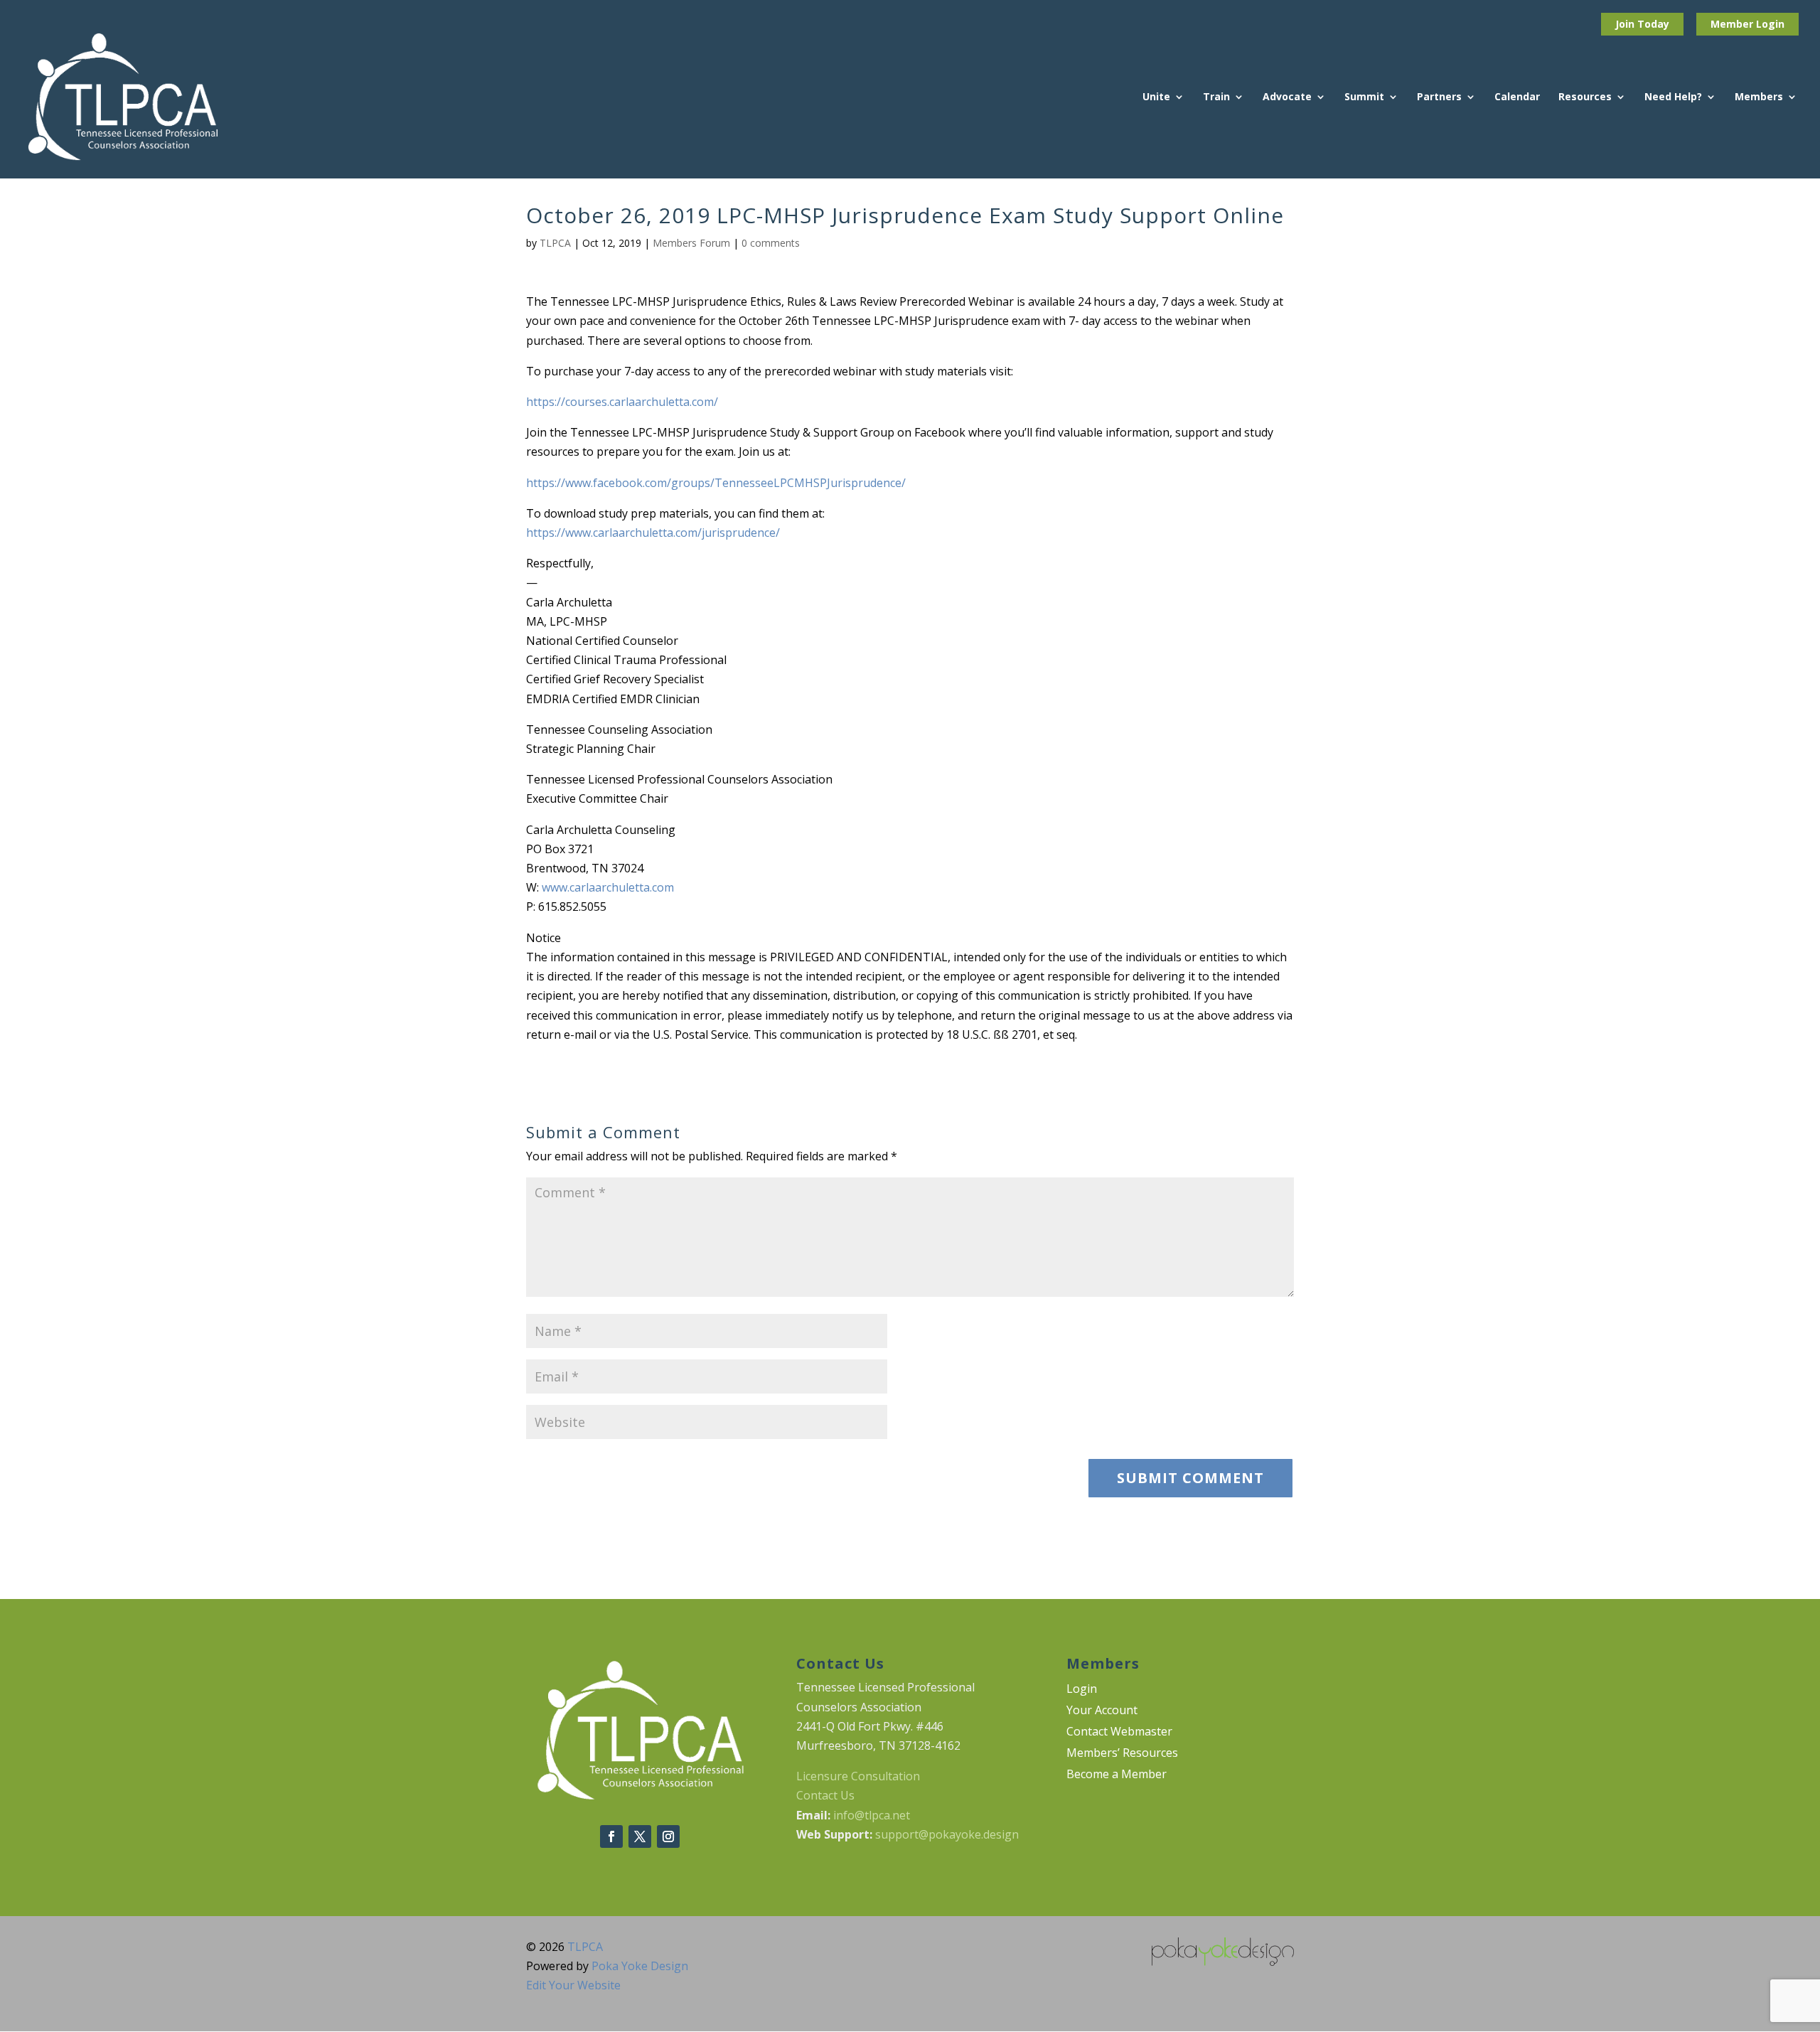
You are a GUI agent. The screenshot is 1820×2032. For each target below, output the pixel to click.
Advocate (1287, 97)
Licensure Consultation (858, 1776)
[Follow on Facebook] (611, 1836)
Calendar (1517, 97)
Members (1759, 97)
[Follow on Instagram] (668, 1836)
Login (1770, 24)
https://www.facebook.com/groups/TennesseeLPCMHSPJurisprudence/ (716, 483)
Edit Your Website (573, 1985)
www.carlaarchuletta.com (608, 887)
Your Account (1102, 1711)
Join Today (1642, 24)
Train (1216, 97)
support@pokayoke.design (947, 1834)
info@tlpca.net (872, 1815)
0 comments (771, 243)
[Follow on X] (640, 1836)
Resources (1585, 97)
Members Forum (691, 243)
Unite (1156, 97)
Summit (1364, 97)
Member (1733, 24)
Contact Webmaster (1119, 1733)
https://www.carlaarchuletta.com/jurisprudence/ (653, 533)
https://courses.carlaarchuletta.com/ (622, 402)
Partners (1439, 97)
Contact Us (825, 1795)
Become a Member (1117, 1775)
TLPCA (555, 243)
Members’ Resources (1122, 1754)
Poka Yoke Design (640, 1966)
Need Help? (1673, 97)
